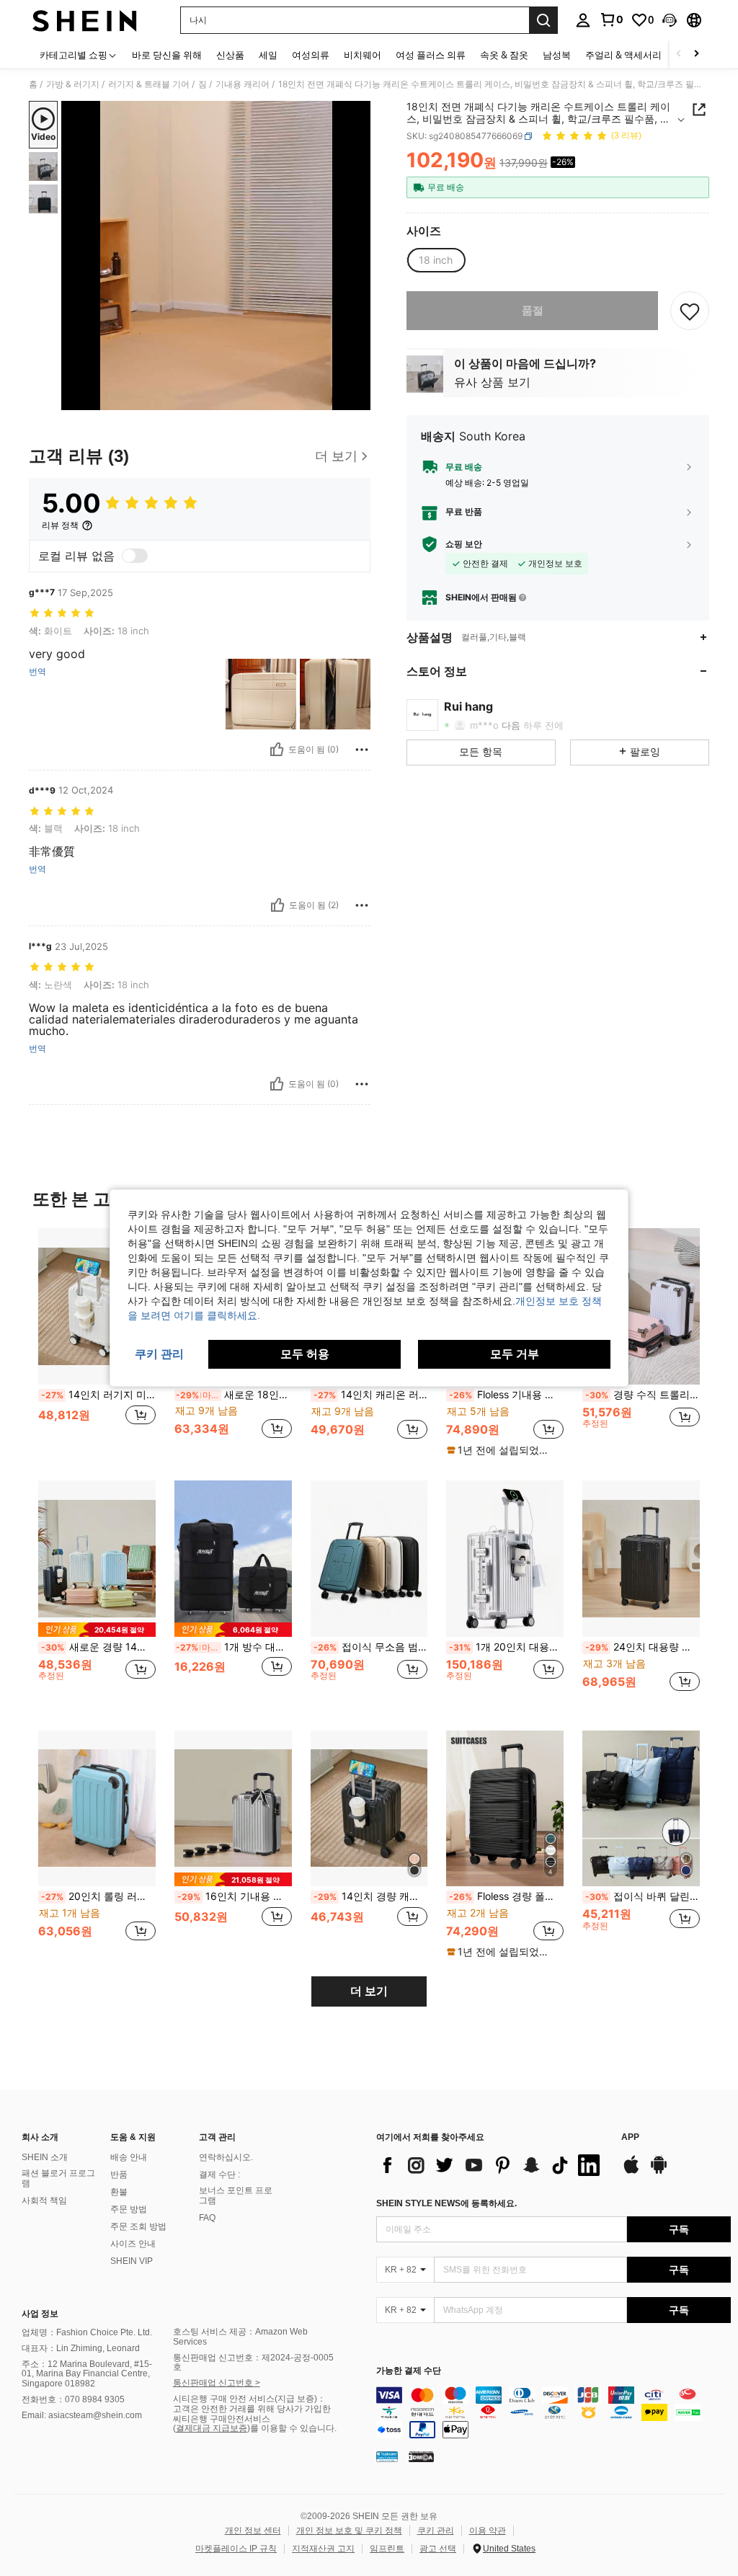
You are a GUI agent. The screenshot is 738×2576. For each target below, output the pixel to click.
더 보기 (369, 1991)
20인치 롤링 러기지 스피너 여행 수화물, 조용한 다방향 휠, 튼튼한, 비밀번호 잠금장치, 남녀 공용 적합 (98, 1896)
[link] (611, 19)
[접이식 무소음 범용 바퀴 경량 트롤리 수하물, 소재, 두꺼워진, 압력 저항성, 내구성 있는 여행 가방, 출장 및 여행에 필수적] (369, 1559)
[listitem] (97, 1342)
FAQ (207, 2218)
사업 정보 (40, 2314)
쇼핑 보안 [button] (464, 544)
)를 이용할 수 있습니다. (292, 2428)
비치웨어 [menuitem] (363, 55)
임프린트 (387, 2549)
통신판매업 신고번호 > (217, 2383)
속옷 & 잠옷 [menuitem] (504, 55)
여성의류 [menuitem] (311, 55)
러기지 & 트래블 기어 (149, 84)
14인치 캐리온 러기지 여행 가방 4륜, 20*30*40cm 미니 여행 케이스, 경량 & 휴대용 (371, 1395)
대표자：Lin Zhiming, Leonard (81, 2348)
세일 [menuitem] (268, 55)
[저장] (690, 311)
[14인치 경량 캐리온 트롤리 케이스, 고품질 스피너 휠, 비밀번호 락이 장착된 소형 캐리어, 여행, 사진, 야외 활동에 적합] (369, 1809)
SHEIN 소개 (45, 2157)
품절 (533, 310)
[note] (503, 1450)
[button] (670, 20)
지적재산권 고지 (323, 2549)
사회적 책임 (44, 2200)
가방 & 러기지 (73, 84)
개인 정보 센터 (253, 2531)
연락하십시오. (226, 2157)
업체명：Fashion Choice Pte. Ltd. (87, 2332)
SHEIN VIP (132, 2261)
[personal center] (583, 20)
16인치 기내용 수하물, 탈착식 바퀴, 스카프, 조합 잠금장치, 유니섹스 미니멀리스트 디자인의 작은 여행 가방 (235, 1896)
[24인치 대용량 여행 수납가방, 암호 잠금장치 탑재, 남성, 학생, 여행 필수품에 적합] (641, 1559)
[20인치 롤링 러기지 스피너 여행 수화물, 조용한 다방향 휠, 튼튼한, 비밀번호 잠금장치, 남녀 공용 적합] (97, 1809)
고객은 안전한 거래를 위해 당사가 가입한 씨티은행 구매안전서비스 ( (252, 2419)
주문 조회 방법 (138, 2226)
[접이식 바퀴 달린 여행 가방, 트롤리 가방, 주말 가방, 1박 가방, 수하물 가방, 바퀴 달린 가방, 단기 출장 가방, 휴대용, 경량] (641, 1809)
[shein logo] (85, 20)
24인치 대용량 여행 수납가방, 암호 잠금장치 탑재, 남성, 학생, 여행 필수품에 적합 (643, 1647)
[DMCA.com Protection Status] (421, 2456)
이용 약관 (488, 2531)
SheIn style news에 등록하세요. (446, 2203)
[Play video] (216, 256)
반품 (119, 2175)
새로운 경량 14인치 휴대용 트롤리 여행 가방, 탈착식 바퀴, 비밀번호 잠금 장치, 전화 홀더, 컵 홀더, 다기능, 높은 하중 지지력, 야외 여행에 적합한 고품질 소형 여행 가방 (98, 1647)
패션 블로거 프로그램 (58, 2178)
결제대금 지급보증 (212, 2428)
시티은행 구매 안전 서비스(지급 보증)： (249, 2399)
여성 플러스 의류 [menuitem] (431, 55)
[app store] (631, 2172)
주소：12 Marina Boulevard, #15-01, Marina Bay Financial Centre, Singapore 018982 (87, 2374)
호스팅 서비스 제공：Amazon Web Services (240, 2337)
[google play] (659, 2172)
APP (630, 2137)
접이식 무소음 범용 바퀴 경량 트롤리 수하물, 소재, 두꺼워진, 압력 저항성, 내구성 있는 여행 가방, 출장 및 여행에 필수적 (371, 1647)
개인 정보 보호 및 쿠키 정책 (349, 2531)
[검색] (543, 20)
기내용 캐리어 (243, 84)
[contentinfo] (553, 2412)
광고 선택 (438, 2549)
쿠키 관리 (436, 2531)
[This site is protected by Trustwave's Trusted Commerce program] (387, 2456)
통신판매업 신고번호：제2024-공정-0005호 (253, 2363)
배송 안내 (129, 2157)
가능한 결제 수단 (409, 2371)
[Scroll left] (679, 54)
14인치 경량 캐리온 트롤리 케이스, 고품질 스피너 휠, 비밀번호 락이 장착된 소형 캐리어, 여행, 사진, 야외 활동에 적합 (371, 1896)
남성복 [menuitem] (557, 55)
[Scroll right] (696, 54)
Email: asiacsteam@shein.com (82, 2415)
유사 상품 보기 (492, 382)
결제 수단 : (219, 2175)
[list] (492, 2165)
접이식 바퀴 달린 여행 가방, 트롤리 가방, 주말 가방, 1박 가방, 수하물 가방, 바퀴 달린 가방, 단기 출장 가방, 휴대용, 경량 (643, 1896)
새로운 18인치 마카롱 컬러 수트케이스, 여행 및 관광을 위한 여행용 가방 (234, 1395)
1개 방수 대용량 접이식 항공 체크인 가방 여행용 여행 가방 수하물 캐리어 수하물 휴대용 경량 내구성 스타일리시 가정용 (234, 1647)
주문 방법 (129, 2209)
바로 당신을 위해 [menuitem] (167, 55)
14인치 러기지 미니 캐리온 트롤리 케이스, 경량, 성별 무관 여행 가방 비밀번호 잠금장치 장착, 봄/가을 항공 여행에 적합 (98, 1395)
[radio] (436, 260)
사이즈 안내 (133, 2244)
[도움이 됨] (277, 750)
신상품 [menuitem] (230, 55)
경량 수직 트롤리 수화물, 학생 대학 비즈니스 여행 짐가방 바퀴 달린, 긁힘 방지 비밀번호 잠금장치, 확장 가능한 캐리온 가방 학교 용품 (643, 1395)
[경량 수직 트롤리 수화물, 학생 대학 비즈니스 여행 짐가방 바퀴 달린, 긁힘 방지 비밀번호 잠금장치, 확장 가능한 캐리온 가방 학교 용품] (641, 1306)
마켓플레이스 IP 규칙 (236, 2549)
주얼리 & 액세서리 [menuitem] (623, 55)
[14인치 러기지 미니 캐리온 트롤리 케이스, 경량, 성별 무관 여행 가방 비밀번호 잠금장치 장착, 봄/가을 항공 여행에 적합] (97, 1306)
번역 (37, 672)
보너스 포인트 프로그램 (236, 2195)
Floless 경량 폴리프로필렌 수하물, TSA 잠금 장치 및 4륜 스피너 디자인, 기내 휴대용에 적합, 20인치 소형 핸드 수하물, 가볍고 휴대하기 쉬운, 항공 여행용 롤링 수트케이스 (506, 1896)
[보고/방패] (362, 750)
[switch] (135, 556)
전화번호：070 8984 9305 (73, 2399)
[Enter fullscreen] (358, 399)
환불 (119, 2192)
